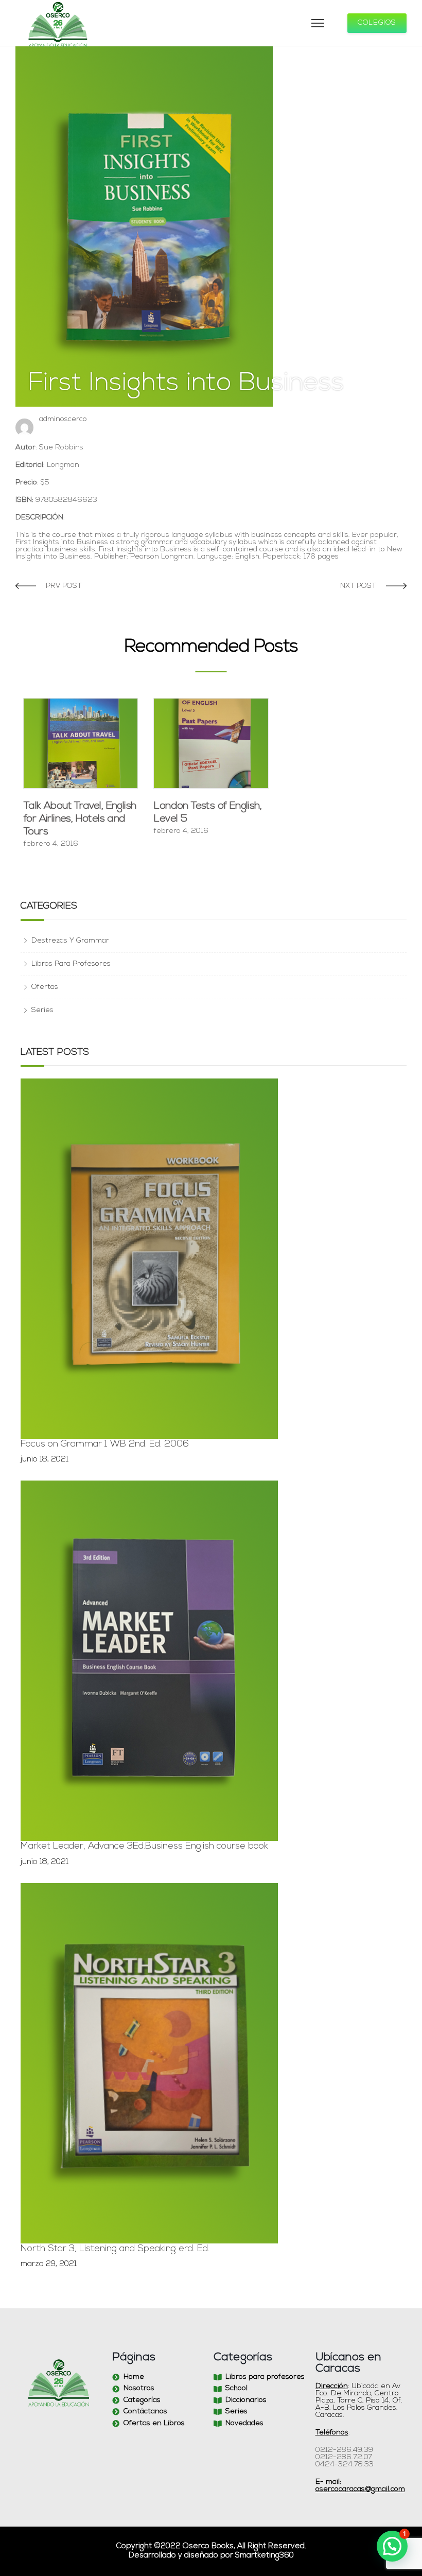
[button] (392, 2546)
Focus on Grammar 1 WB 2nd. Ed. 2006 (105, 1444)
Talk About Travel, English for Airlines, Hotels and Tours (80, 819)
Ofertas (45, 987)
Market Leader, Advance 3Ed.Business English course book (144, 1847)
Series (42, 1010)
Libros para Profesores (71, 964)
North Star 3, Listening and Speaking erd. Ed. (115, 2249)
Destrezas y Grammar (70, 941)
